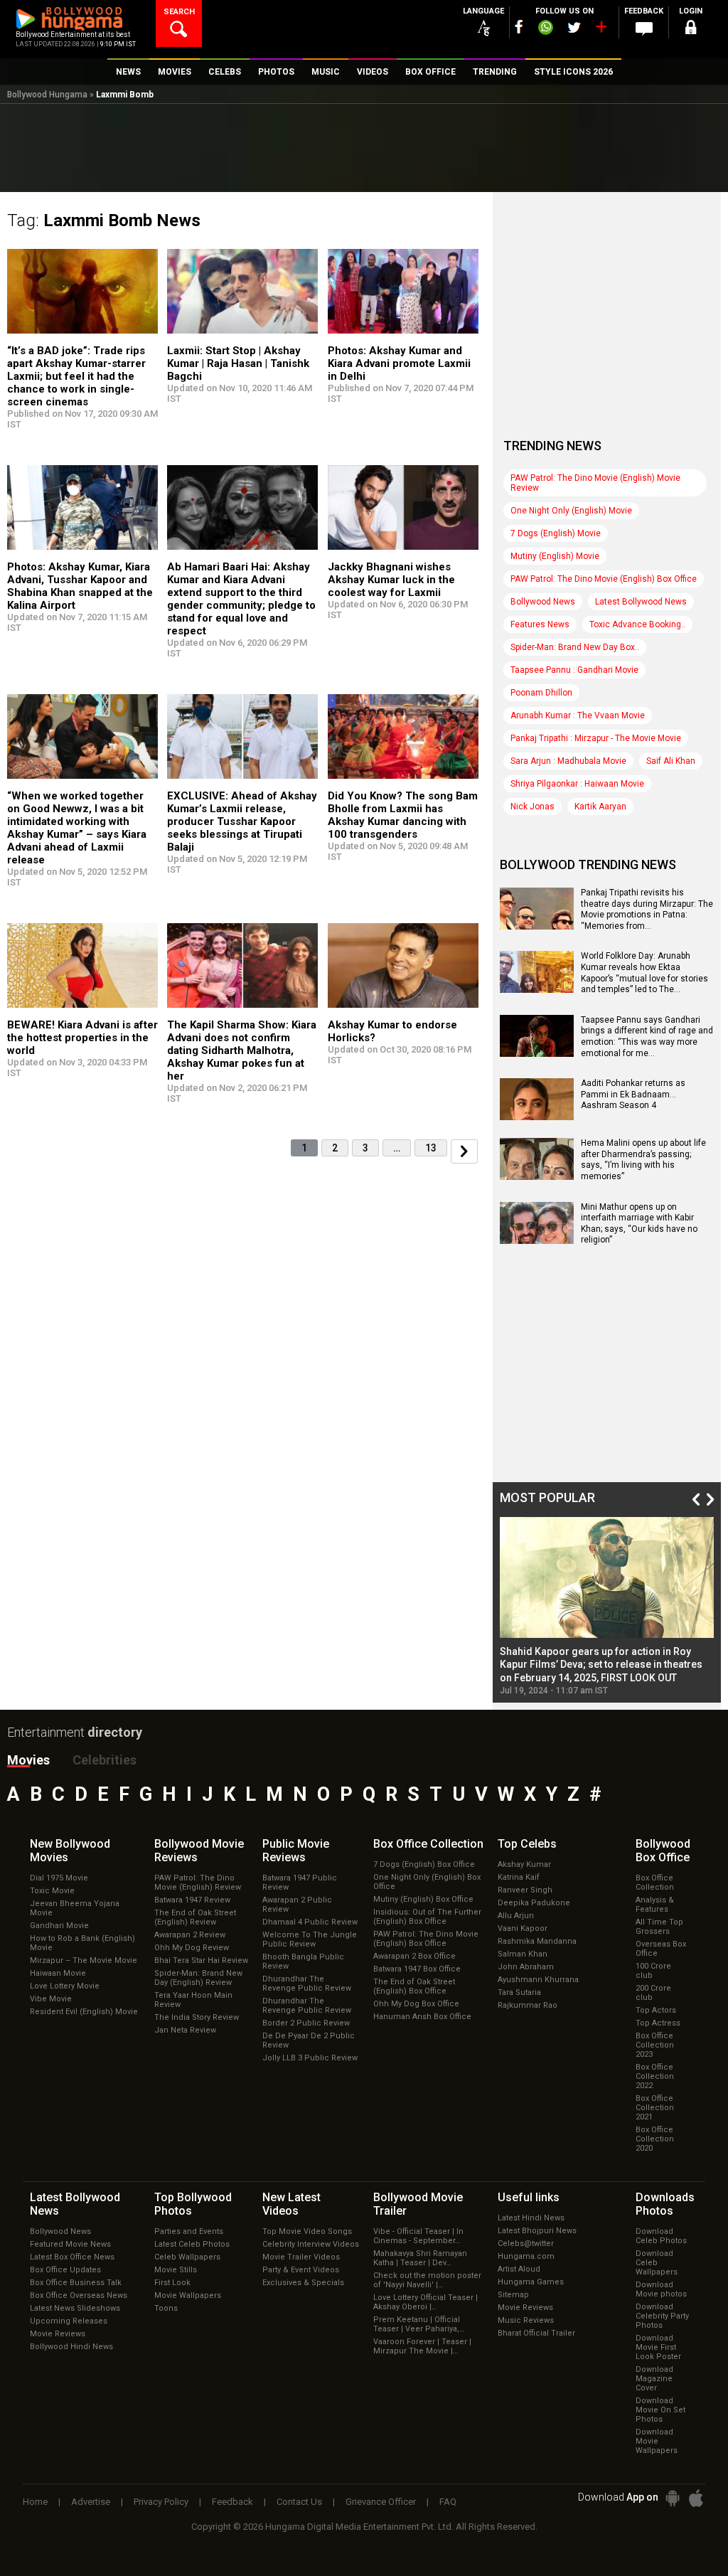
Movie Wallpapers (188, 2295)
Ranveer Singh (525, 1890)
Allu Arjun (516, 1916)
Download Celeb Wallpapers (657, 2263)
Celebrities (105, 1760)
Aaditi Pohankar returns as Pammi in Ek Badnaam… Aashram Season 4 (633, 1094)
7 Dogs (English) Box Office (424, 1864)
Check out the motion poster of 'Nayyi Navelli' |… (427, 2280)
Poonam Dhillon (541, 693)
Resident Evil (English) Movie (84, 2012)
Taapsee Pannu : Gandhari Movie (574, 670)
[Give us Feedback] (644, 29)
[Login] (691, 30)
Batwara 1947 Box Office (417, 1969)
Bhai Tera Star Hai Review (201, 1960)
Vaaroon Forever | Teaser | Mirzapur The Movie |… (422, 2346)
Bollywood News (543, 602)
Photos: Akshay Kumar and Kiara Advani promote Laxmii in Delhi (399, 363)
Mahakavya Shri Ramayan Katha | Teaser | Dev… (420, 2258)
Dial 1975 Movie (59, 1878)
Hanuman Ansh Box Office (422, 2017)
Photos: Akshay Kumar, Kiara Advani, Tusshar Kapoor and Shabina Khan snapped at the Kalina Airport (80, 586)
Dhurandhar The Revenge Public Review (307, 1984)
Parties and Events (189, 2231)
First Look (172, 2283)
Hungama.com (526, 2256)
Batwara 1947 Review (192, 1900)
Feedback (232, 2502)
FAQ (448, 2502)
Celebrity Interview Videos (311, 2244)
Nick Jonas (532, 807)
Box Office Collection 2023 (655, 2045)
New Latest (291, 2204)
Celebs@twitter (526, 2244)
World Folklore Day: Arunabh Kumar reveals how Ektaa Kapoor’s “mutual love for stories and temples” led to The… (644, 973)
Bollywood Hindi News (71, 2347)
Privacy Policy (161, 2502)
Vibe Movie (51, 1999)
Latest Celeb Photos (192, 2244)
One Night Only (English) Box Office (427, 1882)
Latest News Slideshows (75, 2308)
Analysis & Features (655, 1905)
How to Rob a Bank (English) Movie (82, 1943)
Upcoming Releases (69, 2321)
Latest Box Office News (72, 2257)
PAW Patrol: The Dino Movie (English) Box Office (604, 579)
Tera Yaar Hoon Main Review (193, 2000)
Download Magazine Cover (654, 2379)
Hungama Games (531, 2282)
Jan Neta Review (185, 2030)
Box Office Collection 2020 (655, 2139)
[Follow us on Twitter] (574, 27)
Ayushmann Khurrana (538, 1980)
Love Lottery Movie (65, 1986)
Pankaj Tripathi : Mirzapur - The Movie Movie (596, 738)
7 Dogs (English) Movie (556, 533)
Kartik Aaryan (600, 807)
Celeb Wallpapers (187, 2257)
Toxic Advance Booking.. (637, 624)
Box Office (428, 1844)
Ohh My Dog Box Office (416, 2004)
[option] (607, 1606)
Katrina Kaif (519, 1877)
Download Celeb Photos (661, 2236)
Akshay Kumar (524, 1864)
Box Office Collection (655, 1883)
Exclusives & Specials (303, 2283)
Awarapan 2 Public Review (297, 1905)
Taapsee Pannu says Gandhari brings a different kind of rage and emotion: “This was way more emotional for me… (647, 1037)
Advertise (91, 2502)
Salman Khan (523, 1954)
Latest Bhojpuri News (537, 2231)
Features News (540, 624)
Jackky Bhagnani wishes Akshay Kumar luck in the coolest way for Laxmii (391, 580)
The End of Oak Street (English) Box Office (414, 1986)
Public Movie (296, 1851)
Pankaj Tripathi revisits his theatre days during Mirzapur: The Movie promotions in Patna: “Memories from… (647, 909)
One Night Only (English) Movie (571, 511)
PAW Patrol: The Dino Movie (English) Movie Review (595, 483)
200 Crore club (653, 1993)
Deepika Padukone (534, 1903)
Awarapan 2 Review (190, 1935)
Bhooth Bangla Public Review (303, 1962)
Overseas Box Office (661, 1949)
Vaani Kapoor (523, 1928)
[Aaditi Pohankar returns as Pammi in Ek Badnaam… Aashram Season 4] (537, 1115)
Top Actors (656, 2010)
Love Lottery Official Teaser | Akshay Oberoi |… (425, 2302)
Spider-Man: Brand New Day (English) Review (198, 1978)
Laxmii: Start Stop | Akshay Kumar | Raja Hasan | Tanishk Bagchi (238, 363)
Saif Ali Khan (671, 761)
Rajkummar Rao (528, 2005)
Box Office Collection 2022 (655, 2076)
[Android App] (673, 2498)
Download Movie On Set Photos (660, 2410)
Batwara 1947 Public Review (300, 1883)
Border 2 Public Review (306, 2023)
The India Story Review (197, 2017)
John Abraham (526, 1967)
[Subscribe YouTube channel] (601, 30)
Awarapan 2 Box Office (414, 1956)
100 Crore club (653, 1971)
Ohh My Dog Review (192, 1948)
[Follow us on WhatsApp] (545, 29)
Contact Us (299, 2502)
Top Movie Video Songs (307, 2231)
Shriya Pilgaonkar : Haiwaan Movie (577, 784)
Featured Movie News (70, 2244)
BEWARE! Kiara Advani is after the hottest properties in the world (82, 1038)
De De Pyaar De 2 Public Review (309, 2040)
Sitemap (513, 2295)
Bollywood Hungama (47, 95)
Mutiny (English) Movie (555, 556)
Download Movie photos (661, 2289)
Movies (28, 1760)
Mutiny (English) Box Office (423, 1899)
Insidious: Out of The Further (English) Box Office (427, 1917)
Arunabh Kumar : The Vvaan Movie (578, 715)
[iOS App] (696, 2498)
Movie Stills (176, 2270)
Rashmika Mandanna (537, 1941)
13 (431, 1148)
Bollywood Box (663, 1851)
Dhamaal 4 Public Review (310, 1922)
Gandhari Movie (59, 1926)
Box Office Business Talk (76, 2283)
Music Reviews (526, 2320)
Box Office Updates (65, 2270)
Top (527, 1844)
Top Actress (658, 2023)
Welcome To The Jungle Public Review (310, 1939)
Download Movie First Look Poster (658, 2347)
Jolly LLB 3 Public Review (310, 2058)
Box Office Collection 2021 (655, 2108)
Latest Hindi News (531, 2218)
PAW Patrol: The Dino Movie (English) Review (198, 1883)
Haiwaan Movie (58, 1973)
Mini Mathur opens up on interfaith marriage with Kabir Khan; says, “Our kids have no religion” (639, 1224)
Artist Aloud (519, 2269)
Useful (529, 2197)
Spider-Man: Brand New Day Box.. (575, 647)
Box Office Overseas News (79, 2295)
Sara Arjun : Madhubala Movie (568, 761)
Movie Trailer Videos (301, 2257)
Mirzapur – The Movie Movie (84, 1960)
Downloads (665, 2204)
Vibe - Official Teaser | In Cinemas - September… (418, 2236)
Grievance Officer (381, 2502)
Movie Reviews (58, 2334)
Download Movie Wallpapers (657, 2441)
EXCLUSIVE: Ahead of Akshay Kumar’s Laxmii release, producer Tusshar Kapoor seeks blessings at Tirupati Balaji (242, 821)
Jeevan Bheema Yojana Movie (75, 1908)
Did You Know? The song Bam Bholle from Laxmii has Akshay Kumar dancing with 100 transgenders (403, 815)
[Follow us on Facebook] (519, 27)
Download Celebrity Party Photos (662, 2316)
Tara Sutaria (519, 1992)
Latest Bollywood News (641, 602)
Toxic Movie (52, 1891)
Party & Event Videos (301, 2270)
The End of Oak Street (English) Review (195, 1917)
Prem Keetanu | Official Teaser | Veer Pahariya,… (419, 2324)
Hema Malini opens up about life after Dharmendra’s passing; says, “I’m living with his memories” (643, 1160)
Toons (166, 2308)
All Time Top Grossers (659, 1927)
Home (35, 2502)
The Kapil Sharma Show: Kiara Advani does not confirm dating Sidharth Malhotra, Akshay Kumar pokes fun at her (242, 1050)
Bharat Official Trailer (536, 2333)
